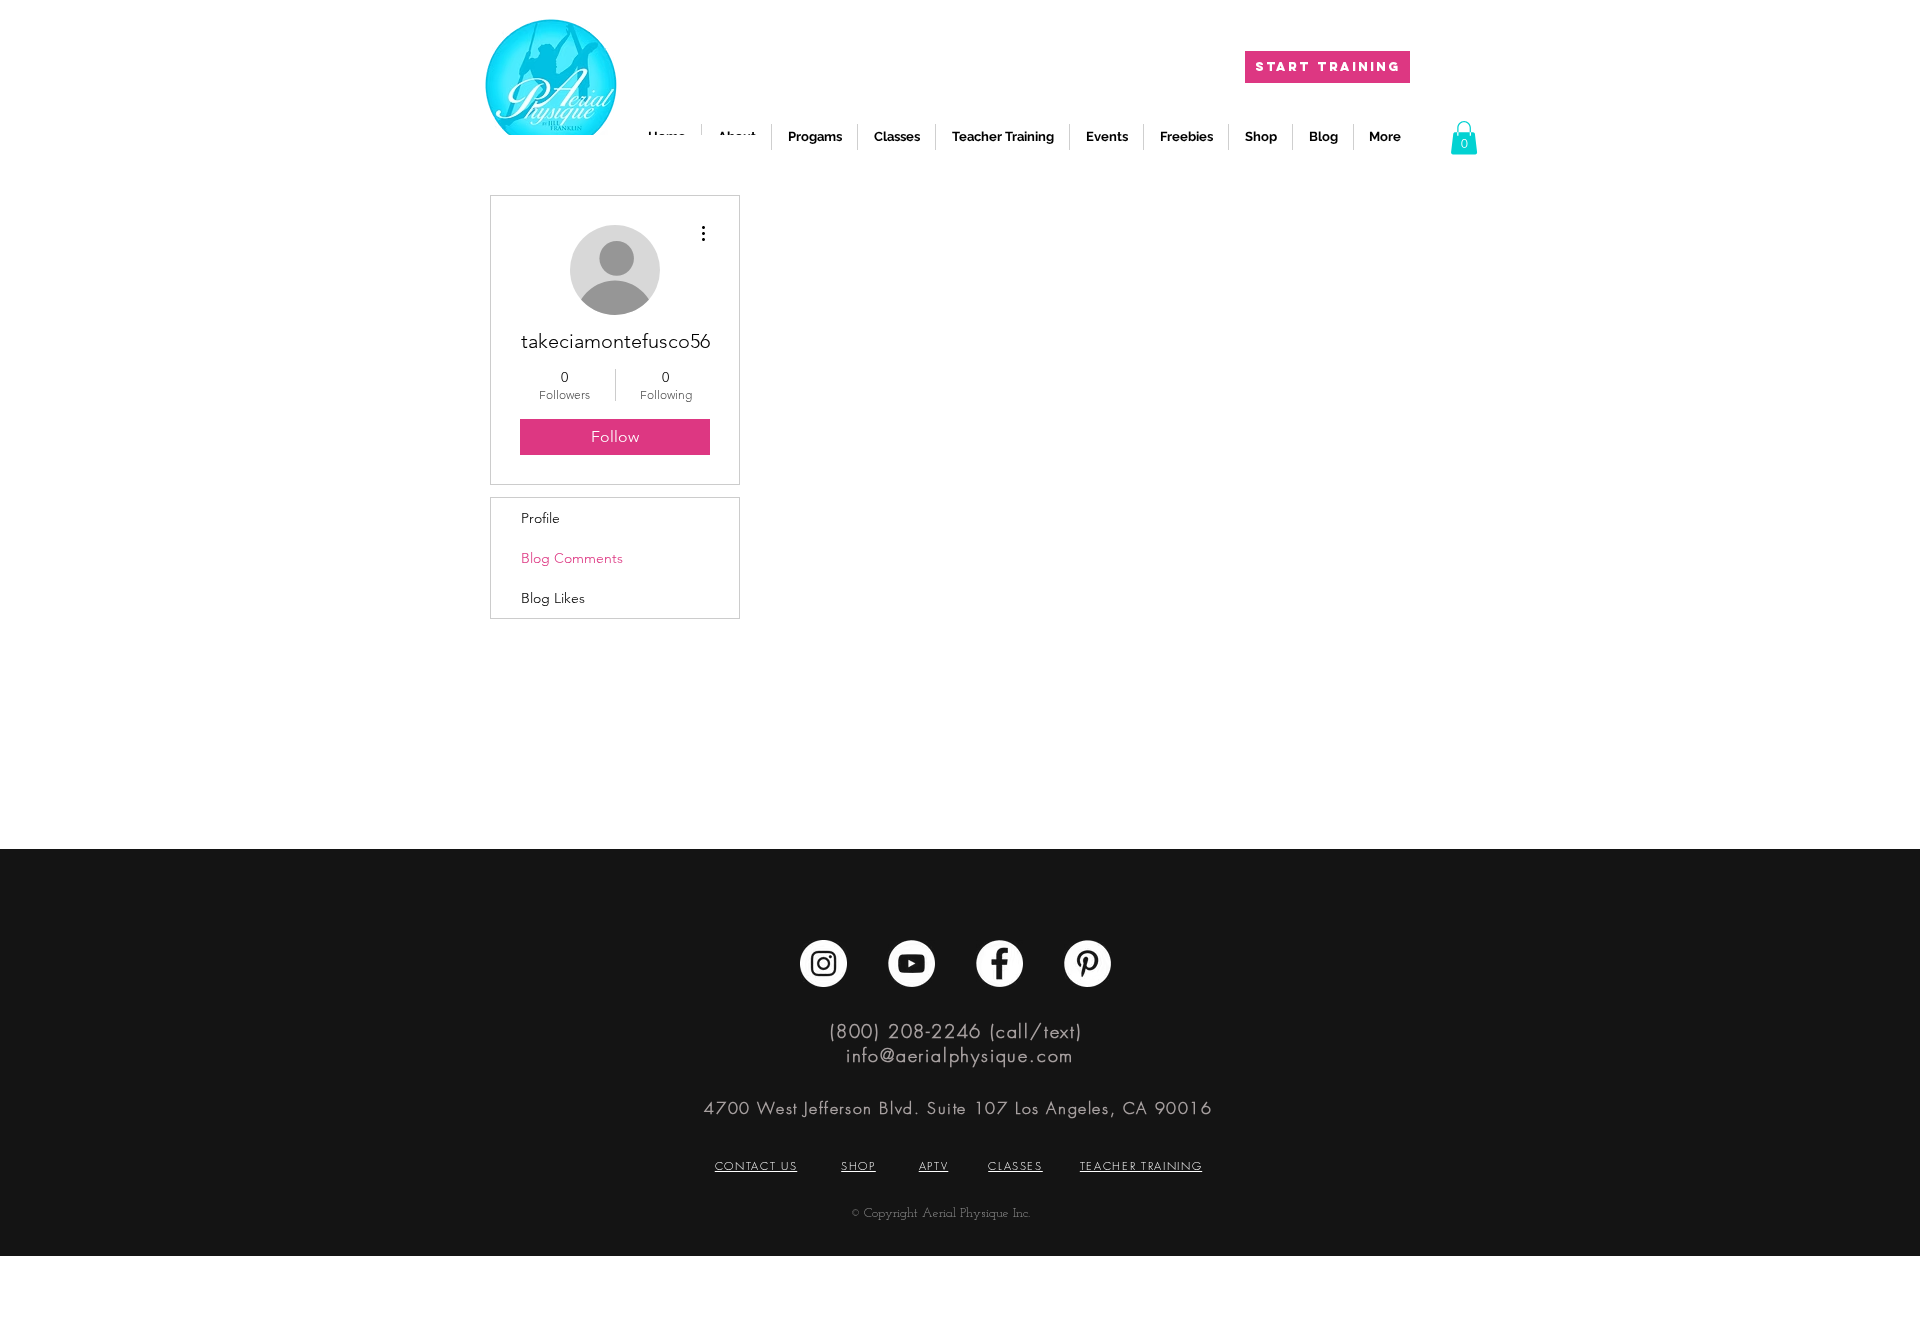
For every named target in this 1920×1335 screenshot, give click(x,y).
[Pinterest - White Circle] (1087, 963)
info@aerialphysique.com (960, 1055)
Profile (540, 518)
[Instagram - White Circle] (823, 963)
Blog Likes (553, 598)
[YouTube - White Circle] (911, 963)
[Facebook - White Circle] (999, 963)
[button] (1464, 137)
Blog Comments (572, 558)
